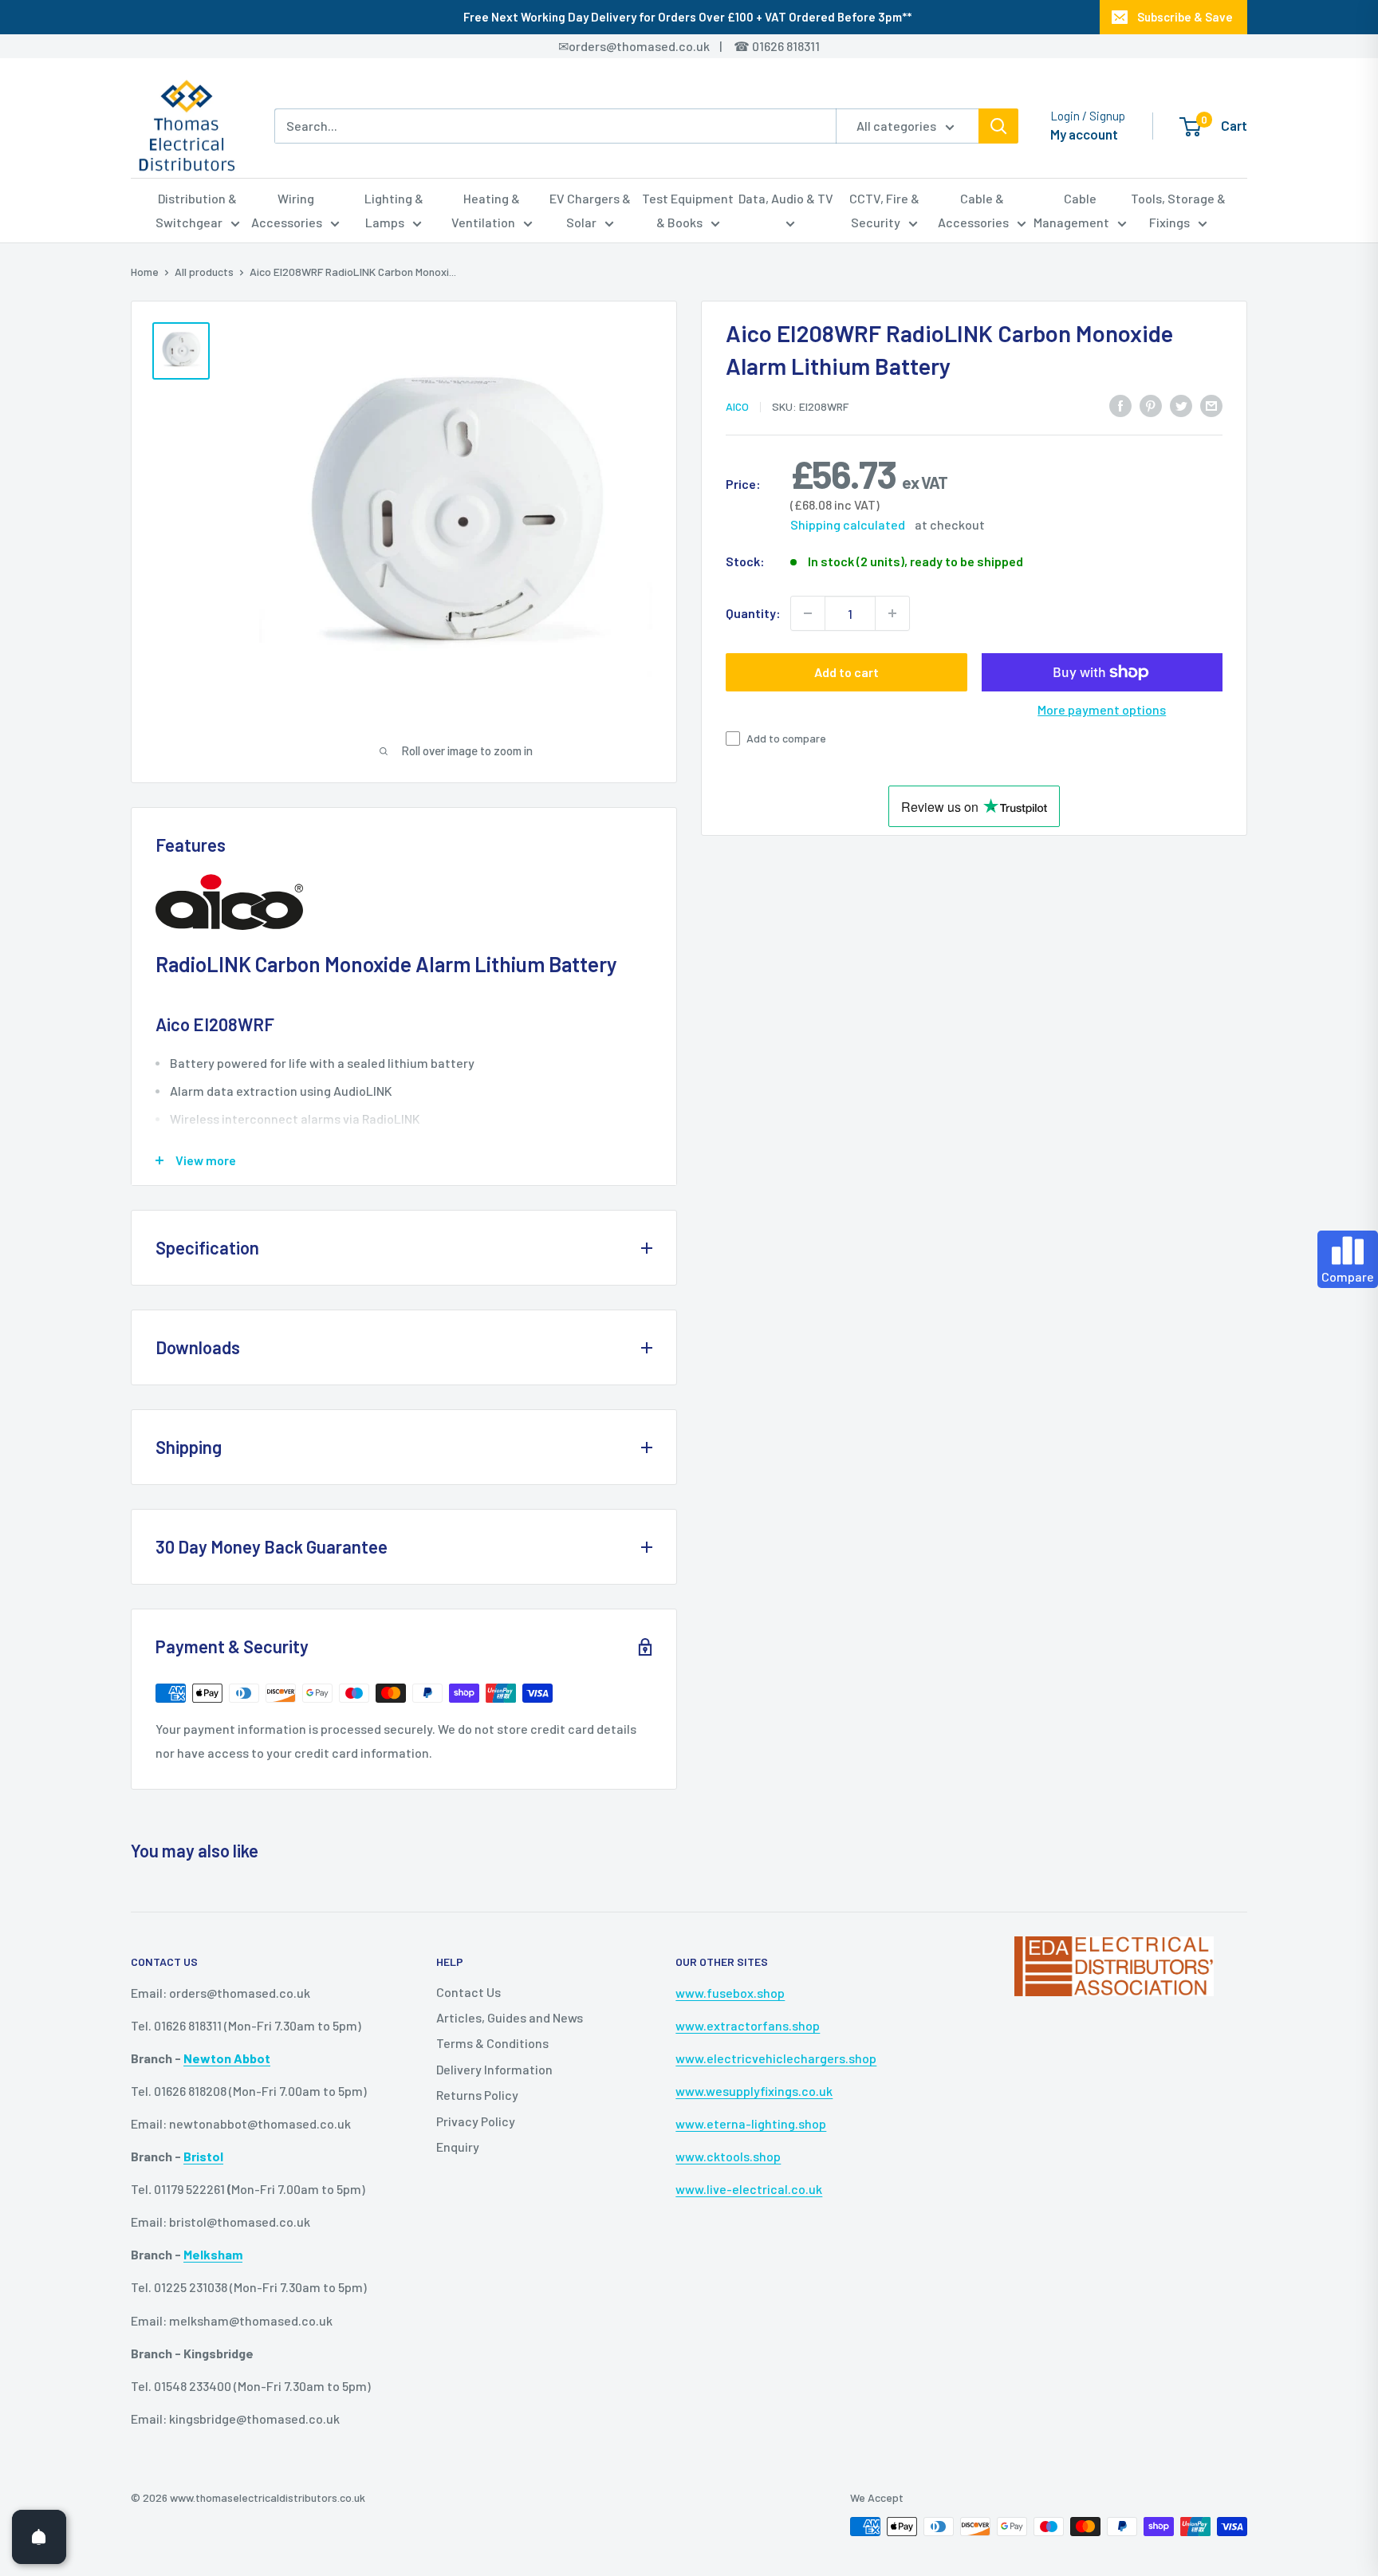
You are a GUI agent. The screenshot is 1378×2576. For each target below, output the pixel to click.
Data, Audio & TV (786, 198)
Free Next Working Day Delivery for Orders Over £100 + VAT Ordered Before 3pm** (687, 17)
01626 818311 (786, 46)
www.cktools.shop (728, 2156)
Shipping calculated (848, 524)
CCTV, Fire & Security (884, 210)
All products (204, 272)
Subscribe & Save (1185, 17)
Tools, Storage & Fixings (1178, 210)
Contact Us (469, 1992)
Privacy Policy (476, 2121)
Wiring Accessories (287, 210)
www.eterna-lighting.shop (751, 2123)
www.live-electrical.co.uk (749, 2189)
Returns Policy (477, 2095)
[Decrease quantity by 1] (808, 613)
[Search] (998, 126)
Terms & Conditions (492, 2043)
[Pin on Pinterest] (1151, 405)
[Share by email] (1211, 405)
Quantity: (753, 613)
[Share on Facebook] (1120, 405)
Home (145, 272)
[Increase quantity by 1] (892, 613)
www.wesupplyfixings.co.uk (754, 2091)
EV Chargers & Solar (590, 210)
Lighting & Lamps (394, 210)
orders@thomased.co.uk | (654, 46)
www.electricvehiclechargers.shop (776, 2058)
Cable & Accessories (973, 210)
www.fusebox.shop (730, 1993)
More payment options (1102, 709)
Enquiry (458, 2147)
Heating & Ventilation (486, 210)
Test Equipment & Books (688, 210)
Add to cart (846, 672)
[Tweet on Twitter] (1181, 405)
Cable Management (1071, 210)
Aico (737, 406)
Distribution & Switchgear (197, 210)
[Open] (39, 2537)
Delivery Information (494, 2069)
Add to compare (786, 738)
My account (1084, 134)
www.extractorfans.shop (748, 2025)
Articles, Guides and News (510, 2017)
